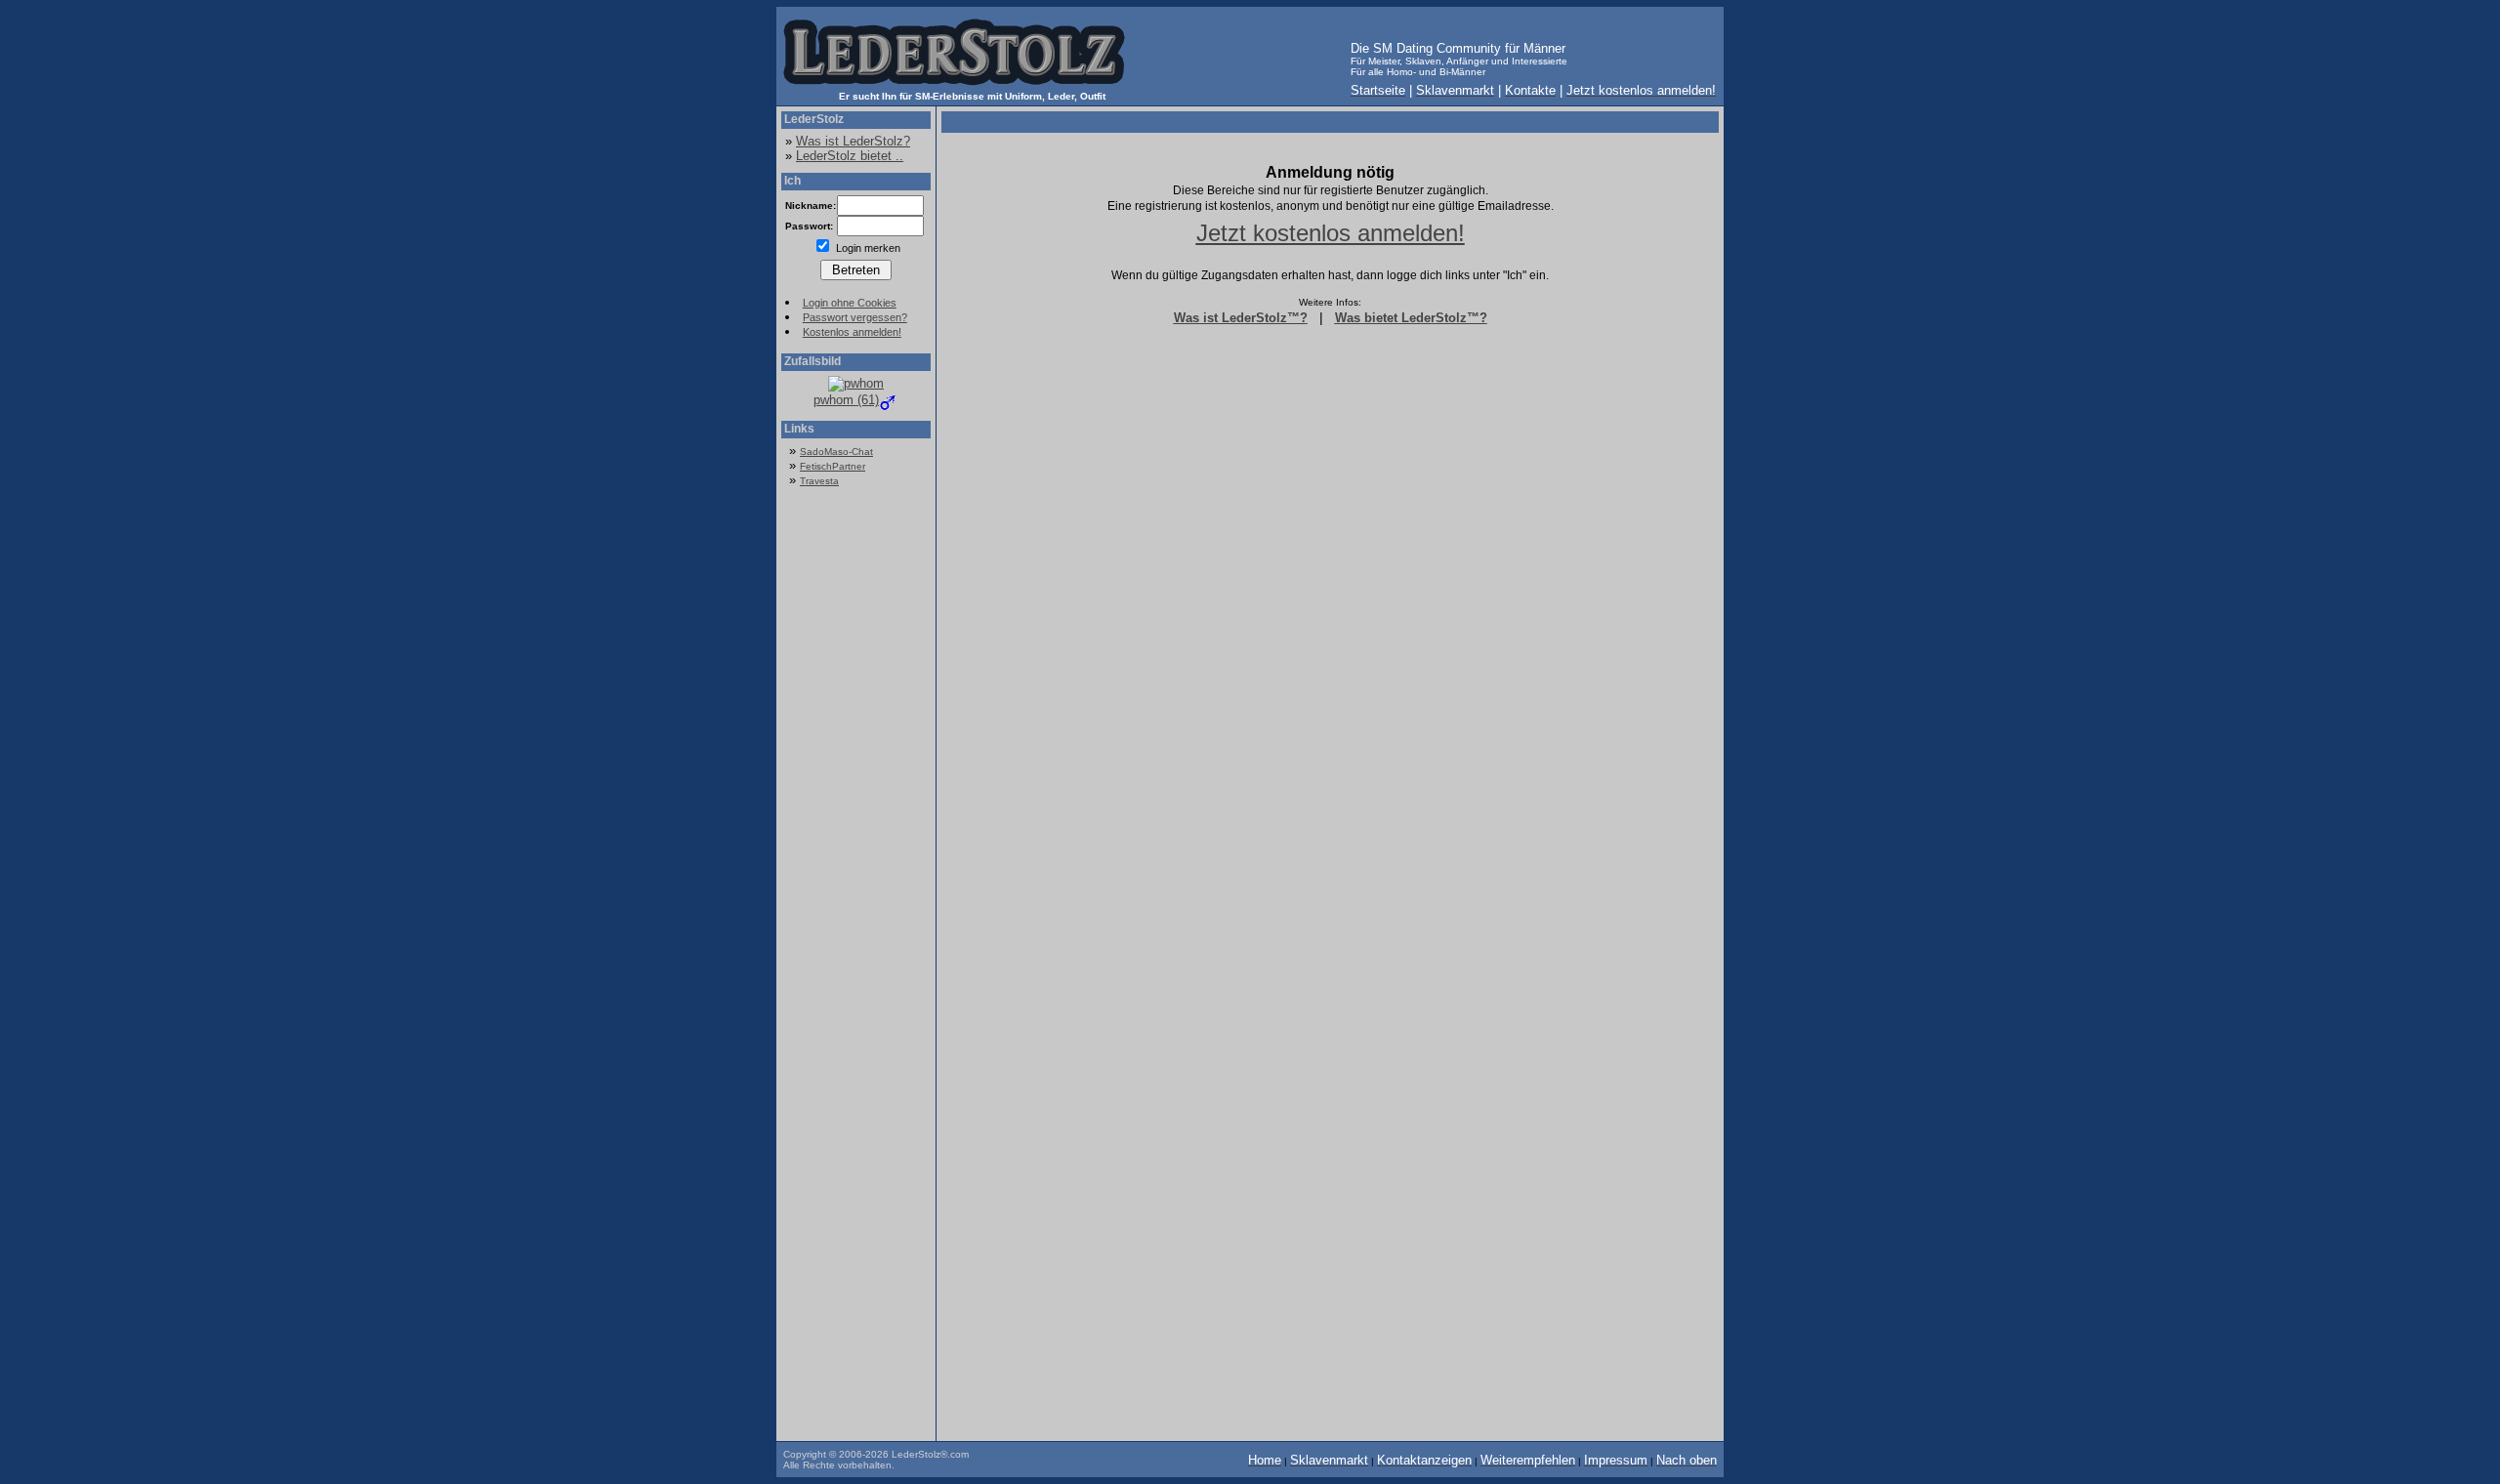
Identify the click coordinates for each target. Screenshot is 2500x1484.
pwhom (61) (846, 400)
